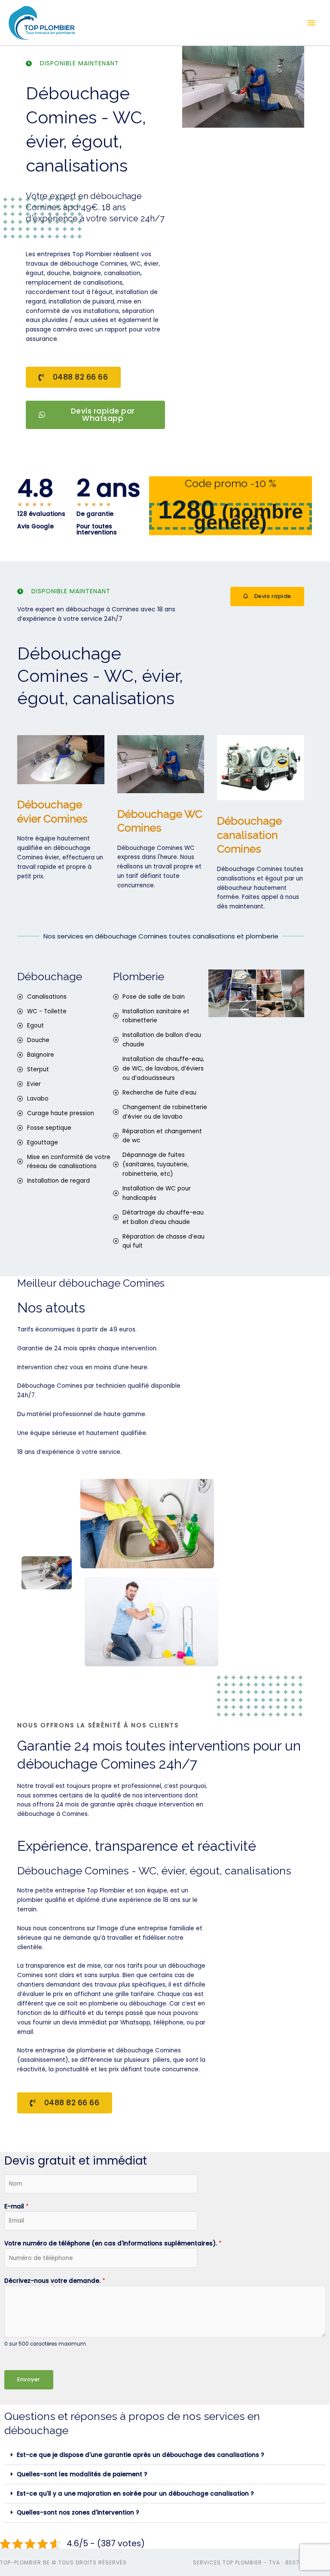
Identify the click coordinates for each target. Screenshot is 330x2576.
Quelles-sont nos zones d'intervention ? (78, 2513)
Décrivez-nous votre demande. (55, 2281)
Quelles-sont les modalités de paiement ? (82, 2474)
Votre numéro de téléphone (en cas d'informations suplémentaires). (113, 2243)
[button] (165, 2455)
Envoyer (29, 2379)
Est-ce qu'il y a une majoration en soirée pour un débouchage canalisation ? (135, 2494)
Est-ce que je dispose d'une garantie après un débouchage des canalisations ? (141, 2455)
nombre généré (248, 517)
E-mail (17, 2206)
